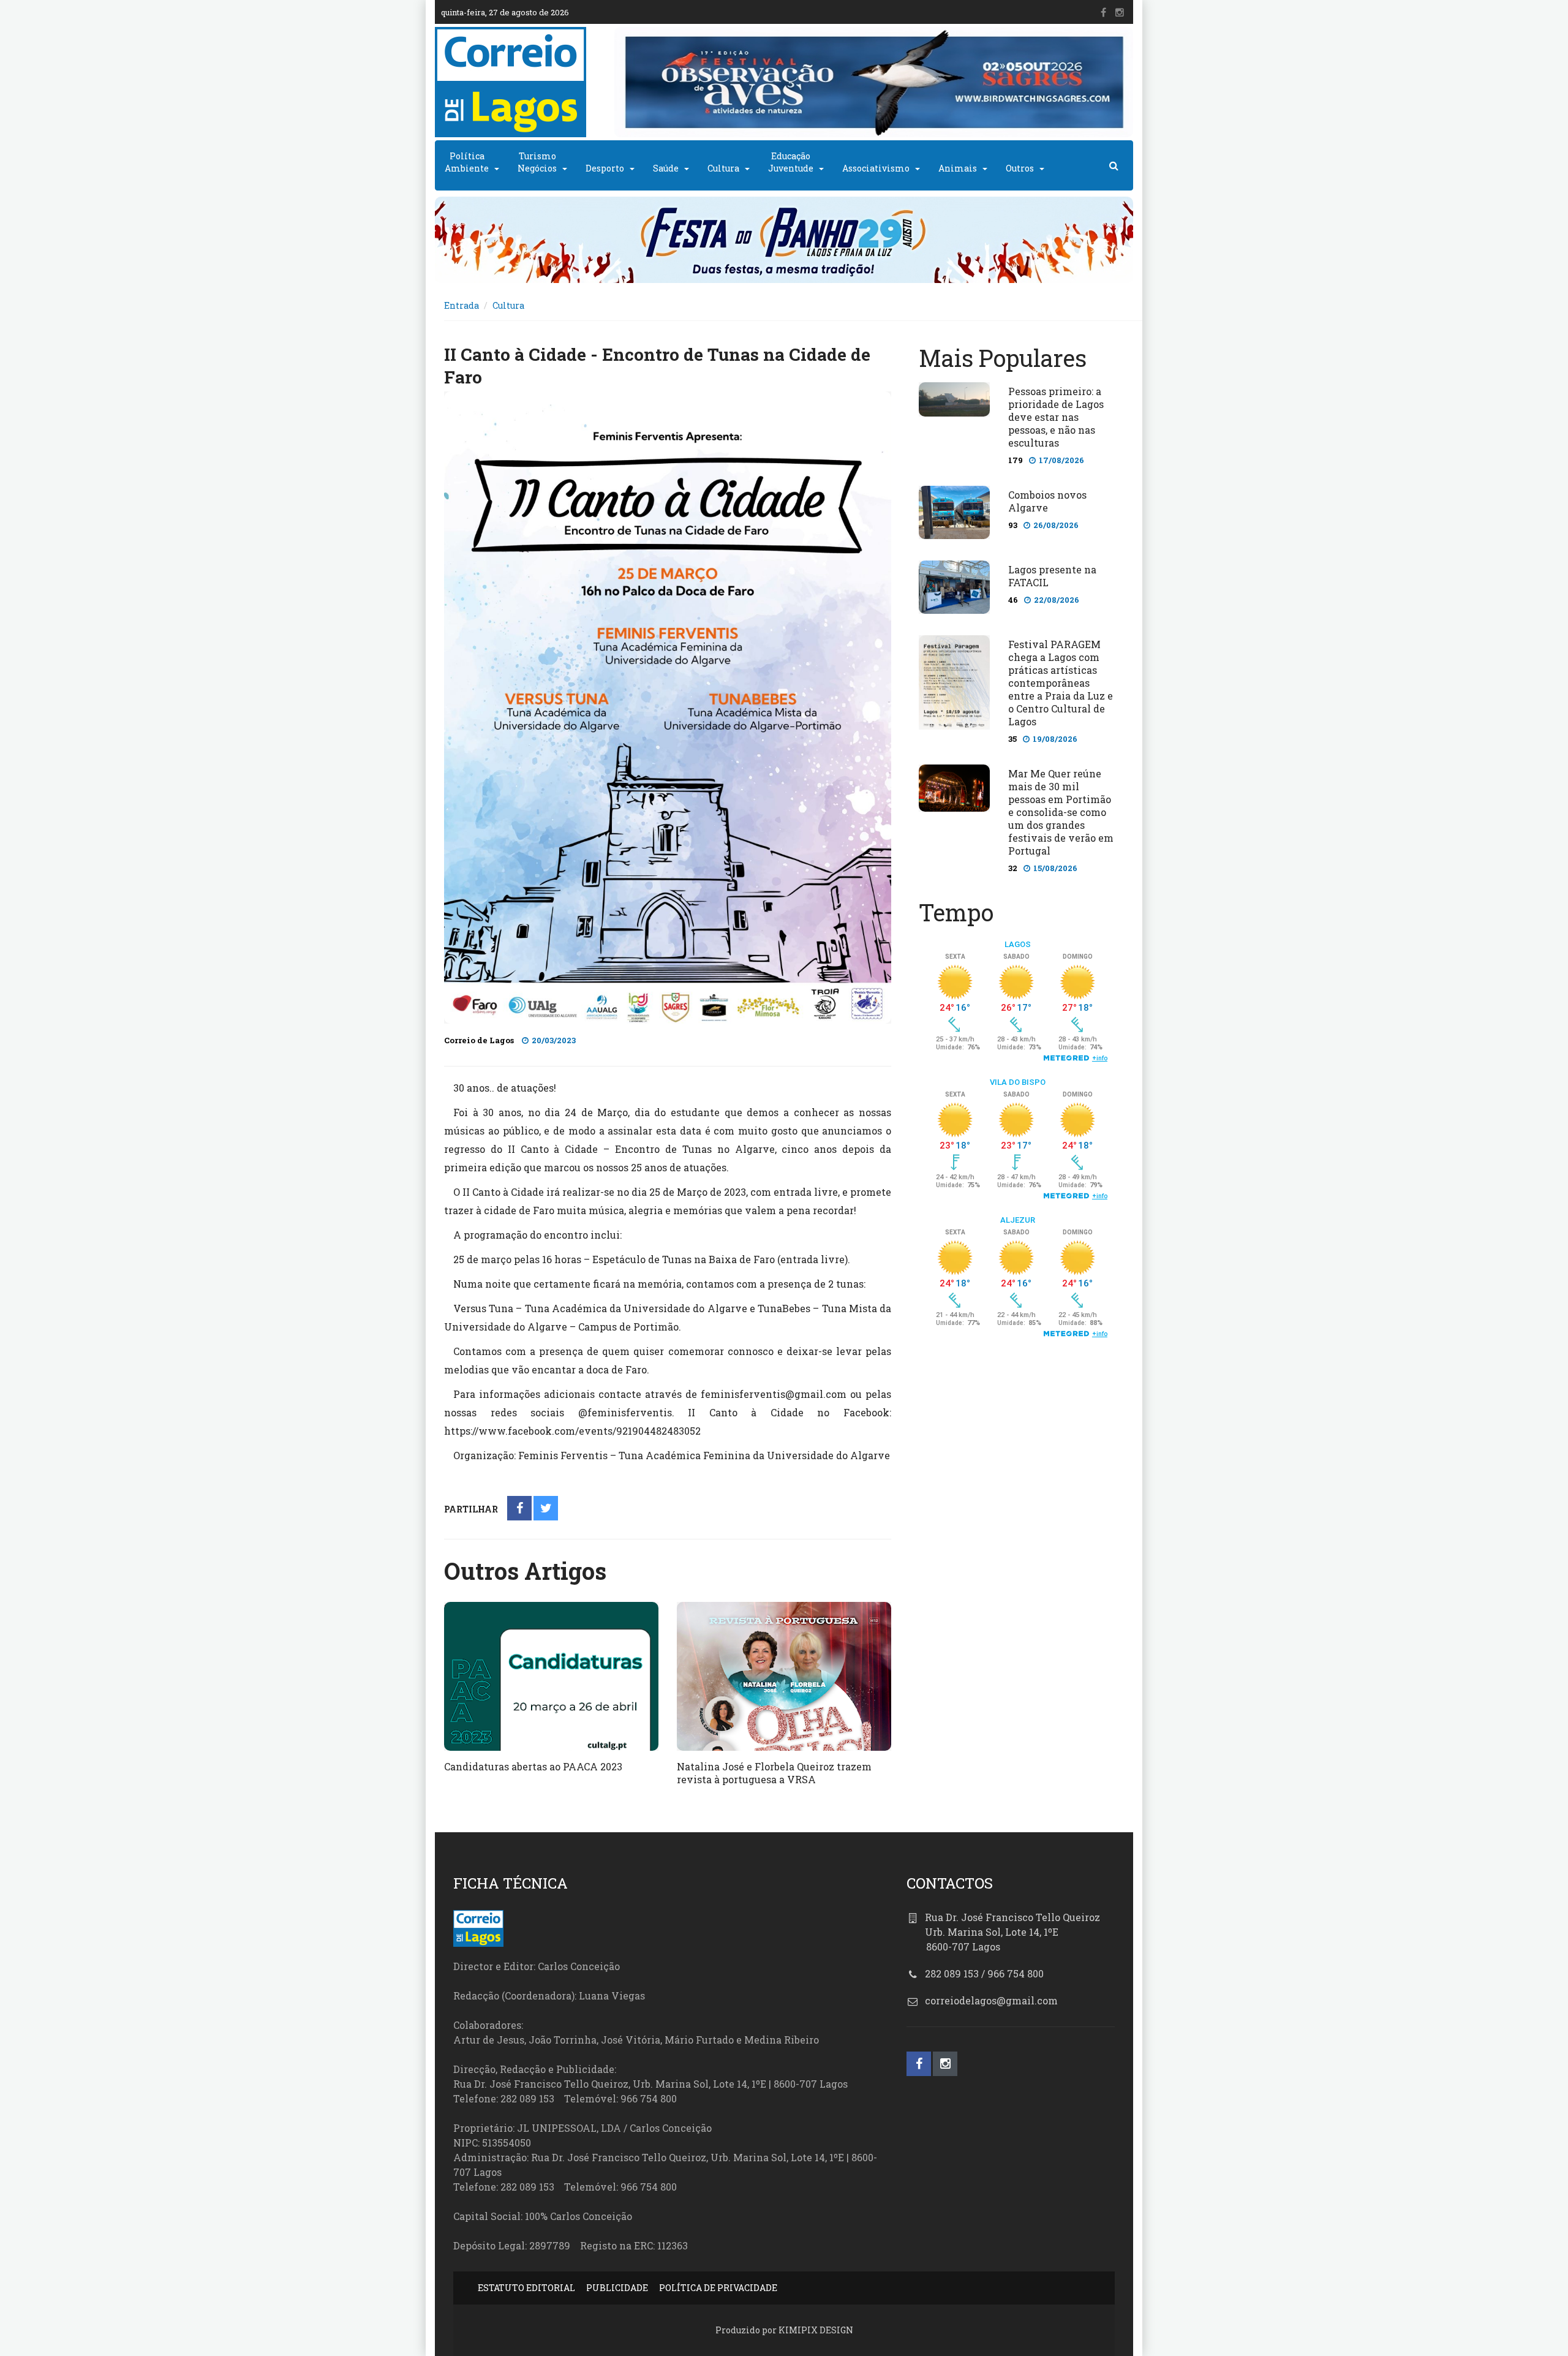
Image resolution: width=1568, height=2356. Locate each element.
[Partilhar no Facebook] (520, 1509)
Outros (1020, 168)
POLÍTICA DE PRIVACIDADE (718, 2288)
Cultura (723, 168)
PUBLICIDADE (617, 2288)
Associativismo (876, 168)
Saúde (666, 168)
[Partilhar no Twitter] (546, 1509)
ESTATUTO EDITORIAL (526, 2288)
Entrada (462, 305)
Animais (958, 168)
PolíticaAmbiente (467, 162)
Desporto (605, 168)
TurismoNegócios (537, 162)
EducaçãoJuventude (791, 162)
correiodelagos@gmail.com (991, 2000)
